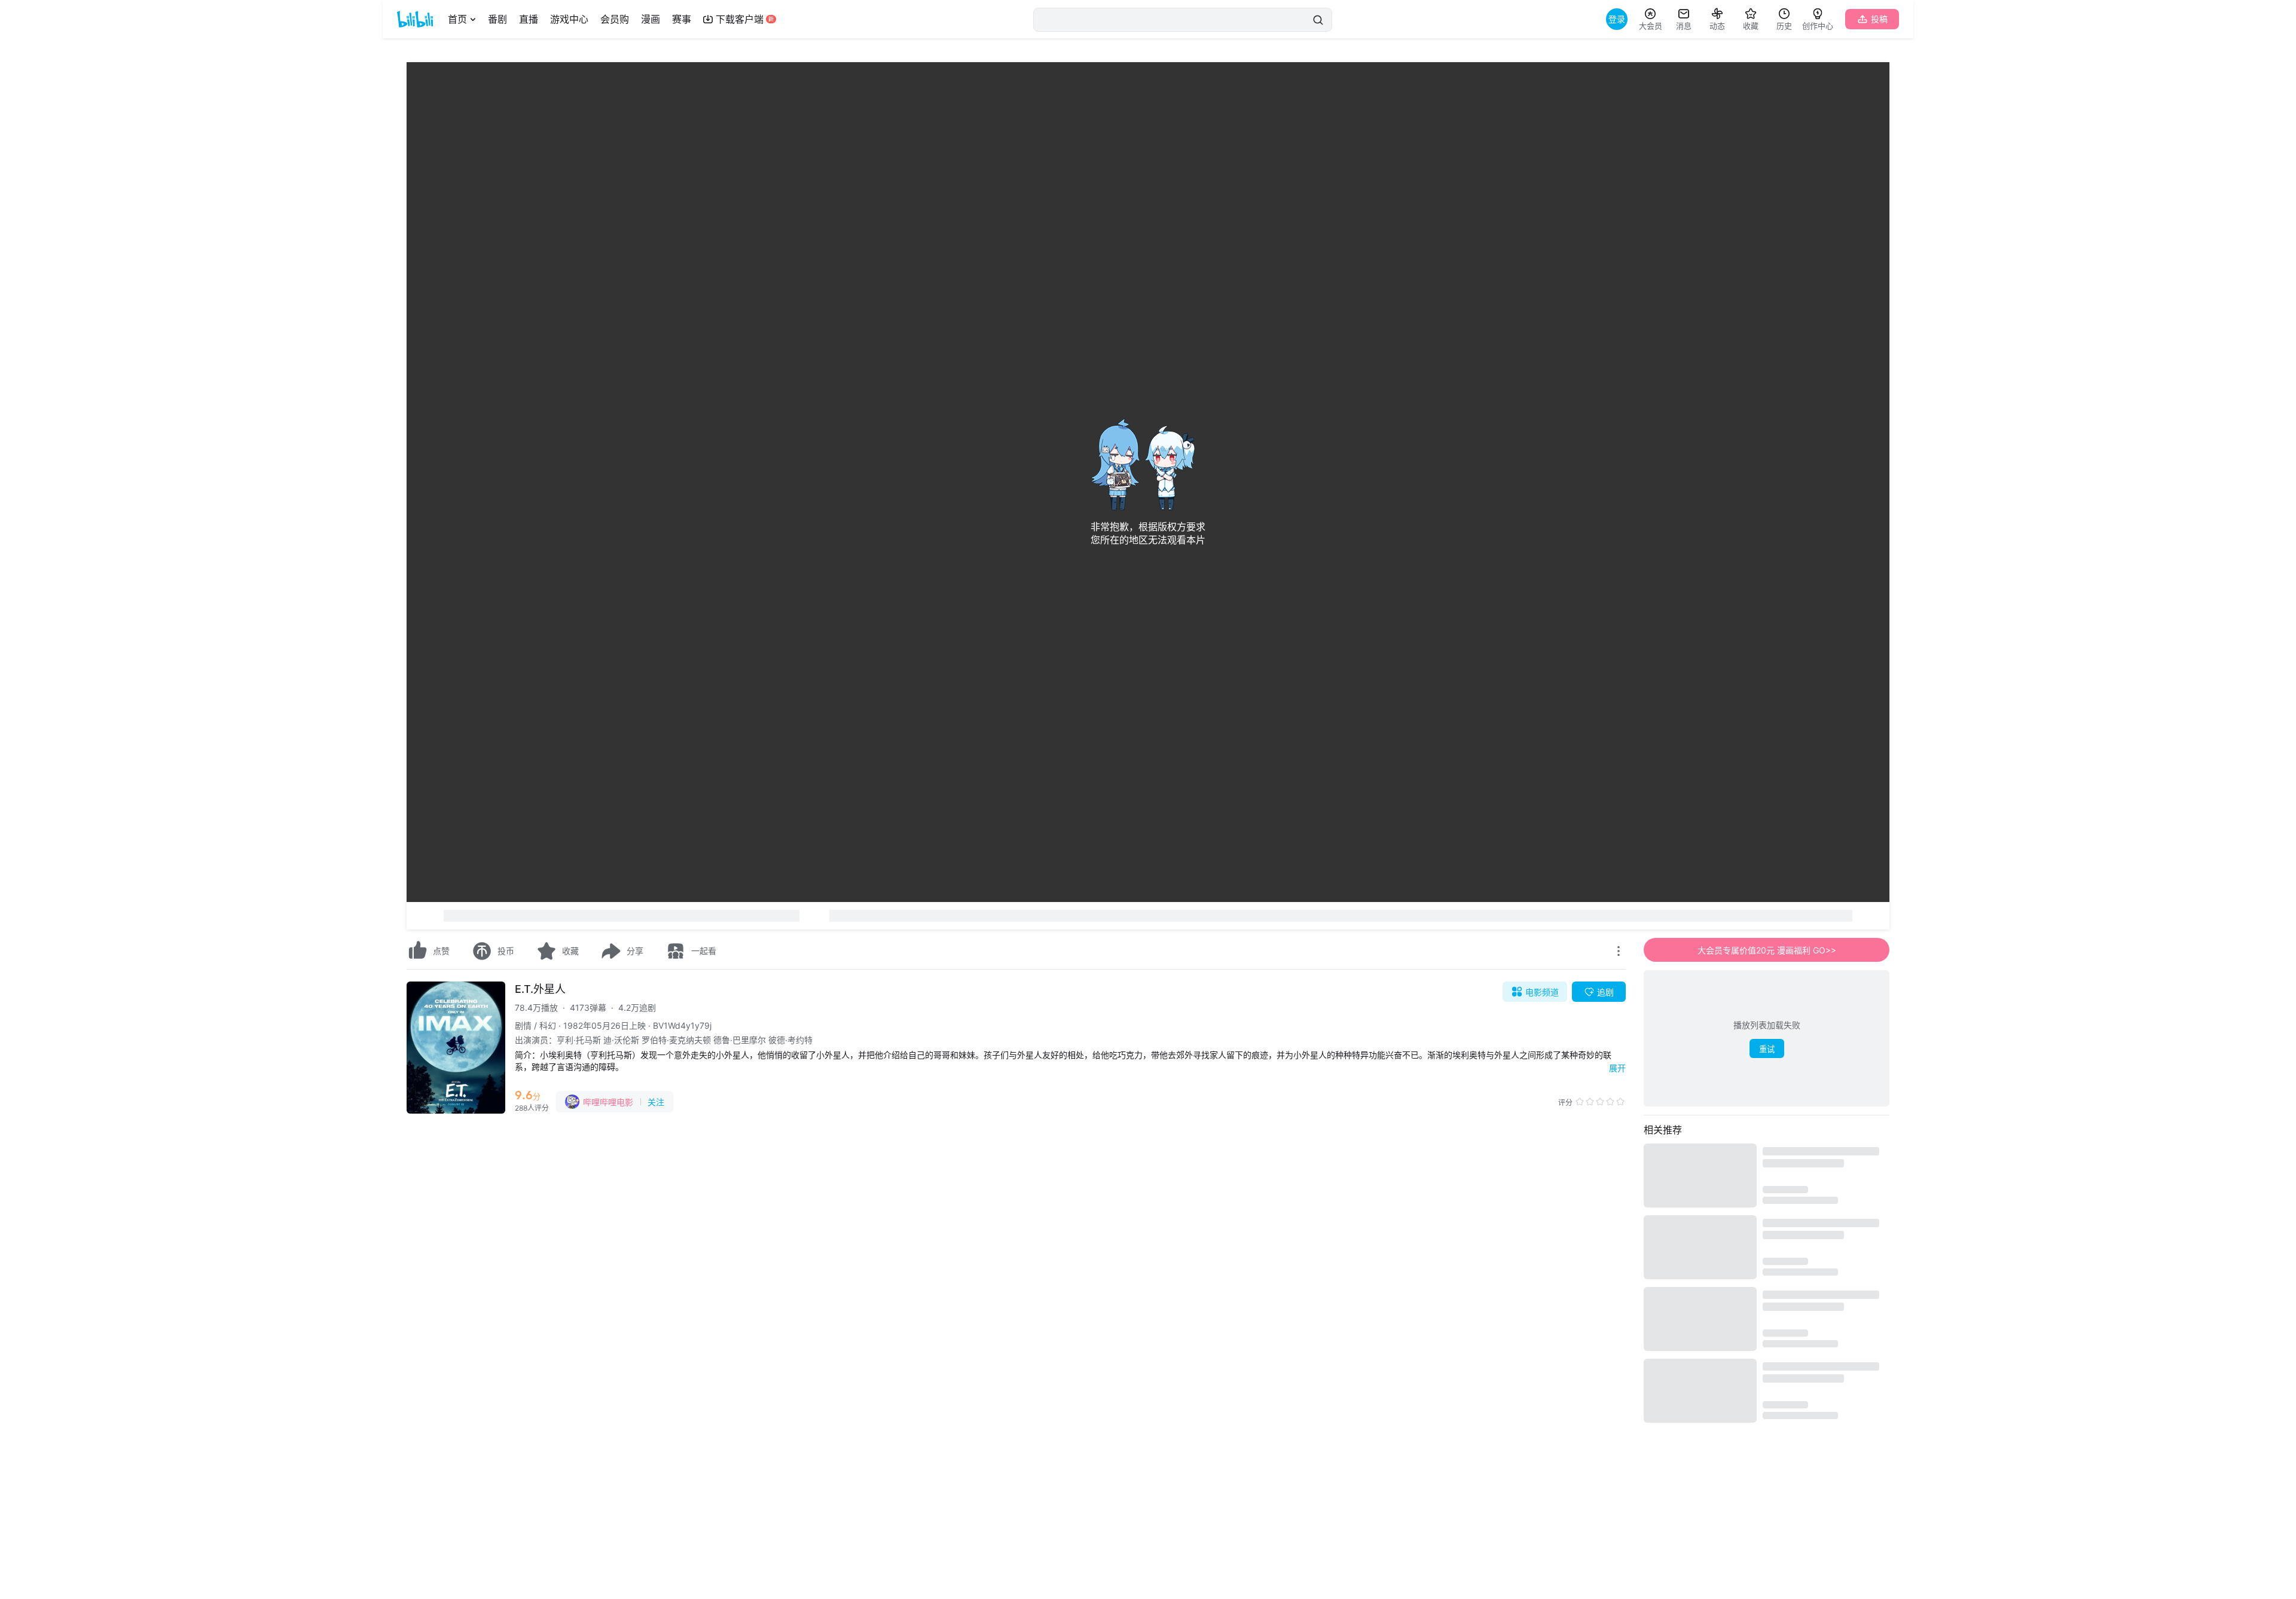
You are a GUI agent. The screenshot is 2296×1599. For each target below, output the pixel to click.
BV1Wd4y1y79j (682, 1025)
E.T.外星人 (540, 989)
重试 (1767, 1049)
